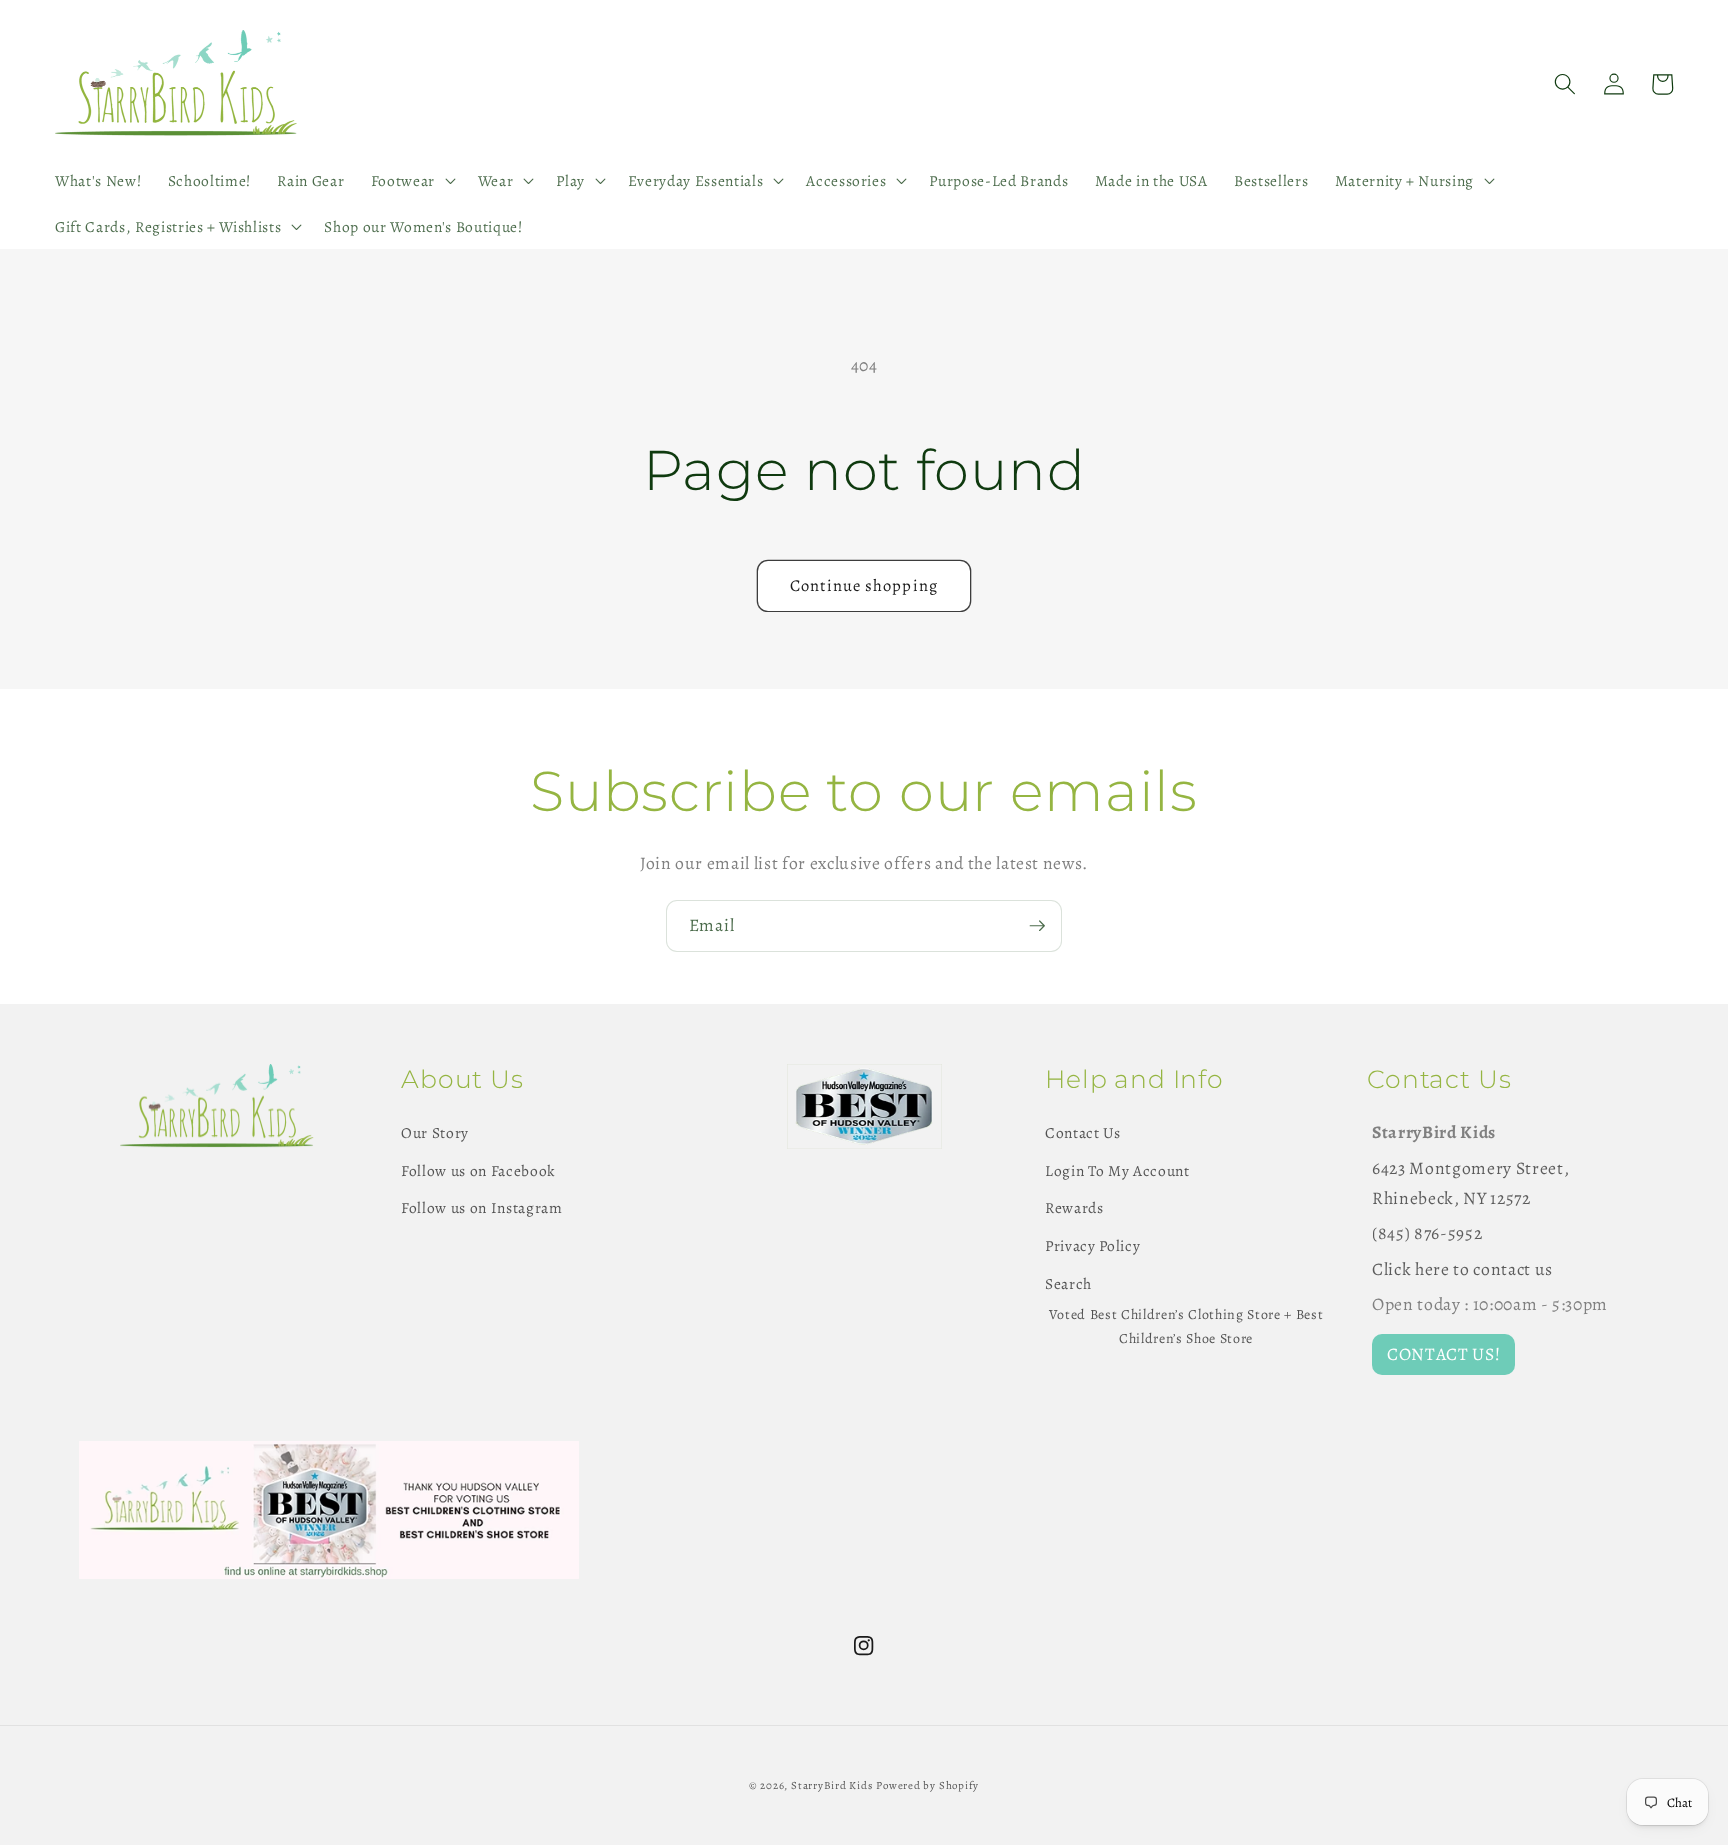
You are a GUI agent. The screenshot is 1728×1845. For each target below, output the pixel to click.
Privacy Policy (1092, 1245)
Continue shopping (864, 585)
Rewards (1074, 1207)
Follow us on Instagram (482, 1207)
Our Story (435, 1132)
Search (1068, 1283)
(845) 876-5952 (1427, 1233)
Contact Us (1083, 1132)
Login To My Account (1117, 1170)
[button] (410, 181)
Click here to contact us (1462, 1269)
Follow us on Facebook (478, 1170)
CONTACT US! (1443, 1354)
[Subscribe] (1037, 926)
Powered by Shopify (927, 1785)
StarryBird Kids (832, 1785)
